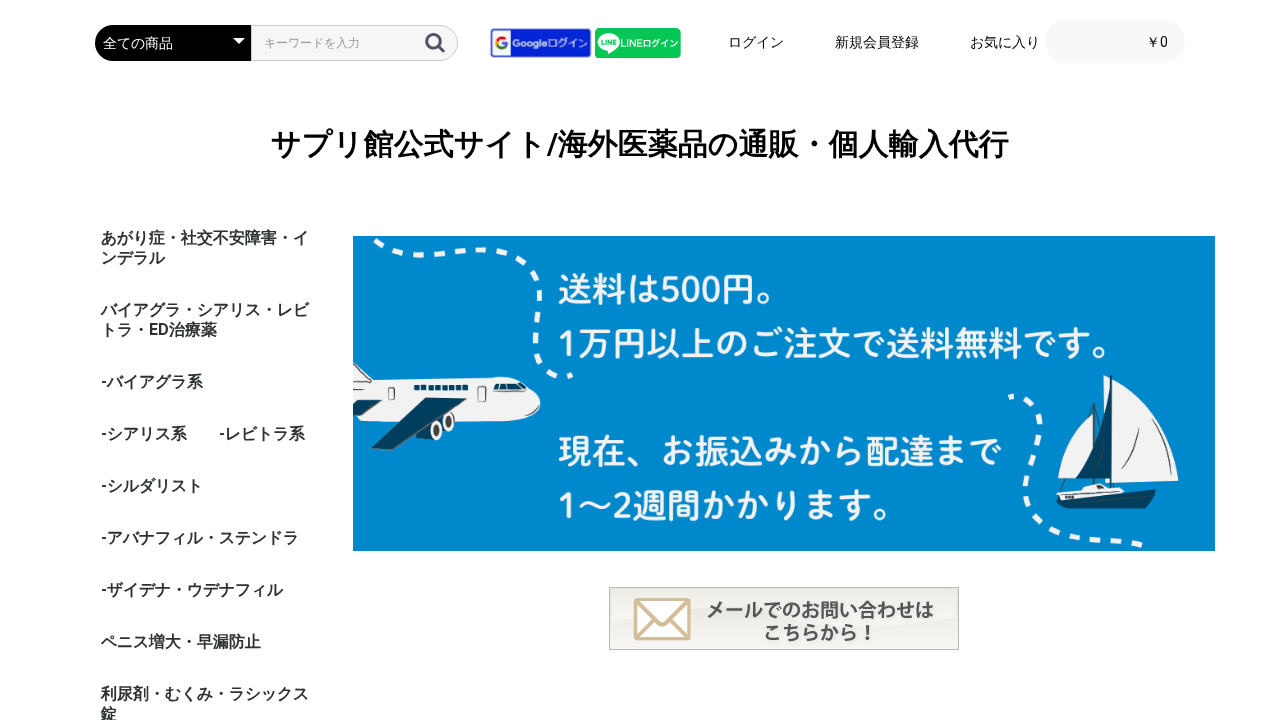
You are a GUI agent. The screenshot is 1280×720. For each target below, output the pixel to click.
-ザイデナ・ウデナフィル (192, 589)
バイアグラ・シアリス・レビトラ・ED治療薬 (205, 319)
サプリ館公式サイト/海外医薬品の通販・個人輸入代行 (640, 143)
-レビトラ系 (262, 433)
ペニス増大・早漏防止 (181, 641)
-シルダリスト (152, 485)
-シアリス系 (144, 433)
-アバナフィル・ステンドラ (200, 537)
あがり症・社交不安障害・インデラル (205, 247)
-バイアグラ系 (152, 381)
